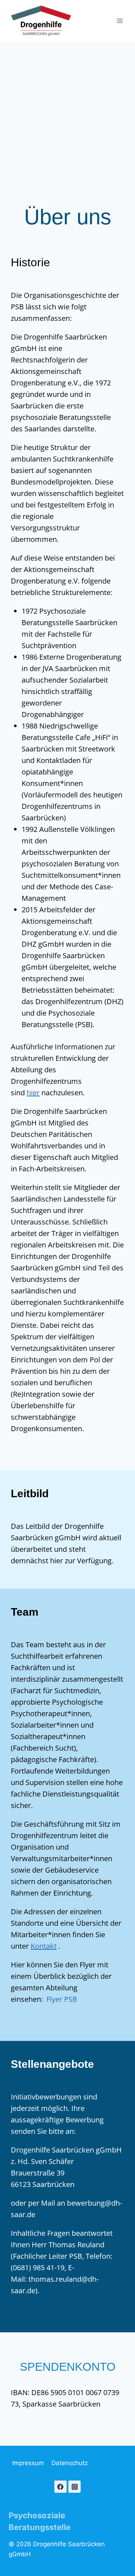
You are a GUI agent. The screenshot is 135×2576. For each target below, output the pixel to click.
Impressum (28, 2463)
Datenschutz (70, 2463)
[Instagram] (75, 2487)
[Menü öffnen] (120, 21)
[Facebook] (60, 2487)
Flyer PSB (62, 1999)
